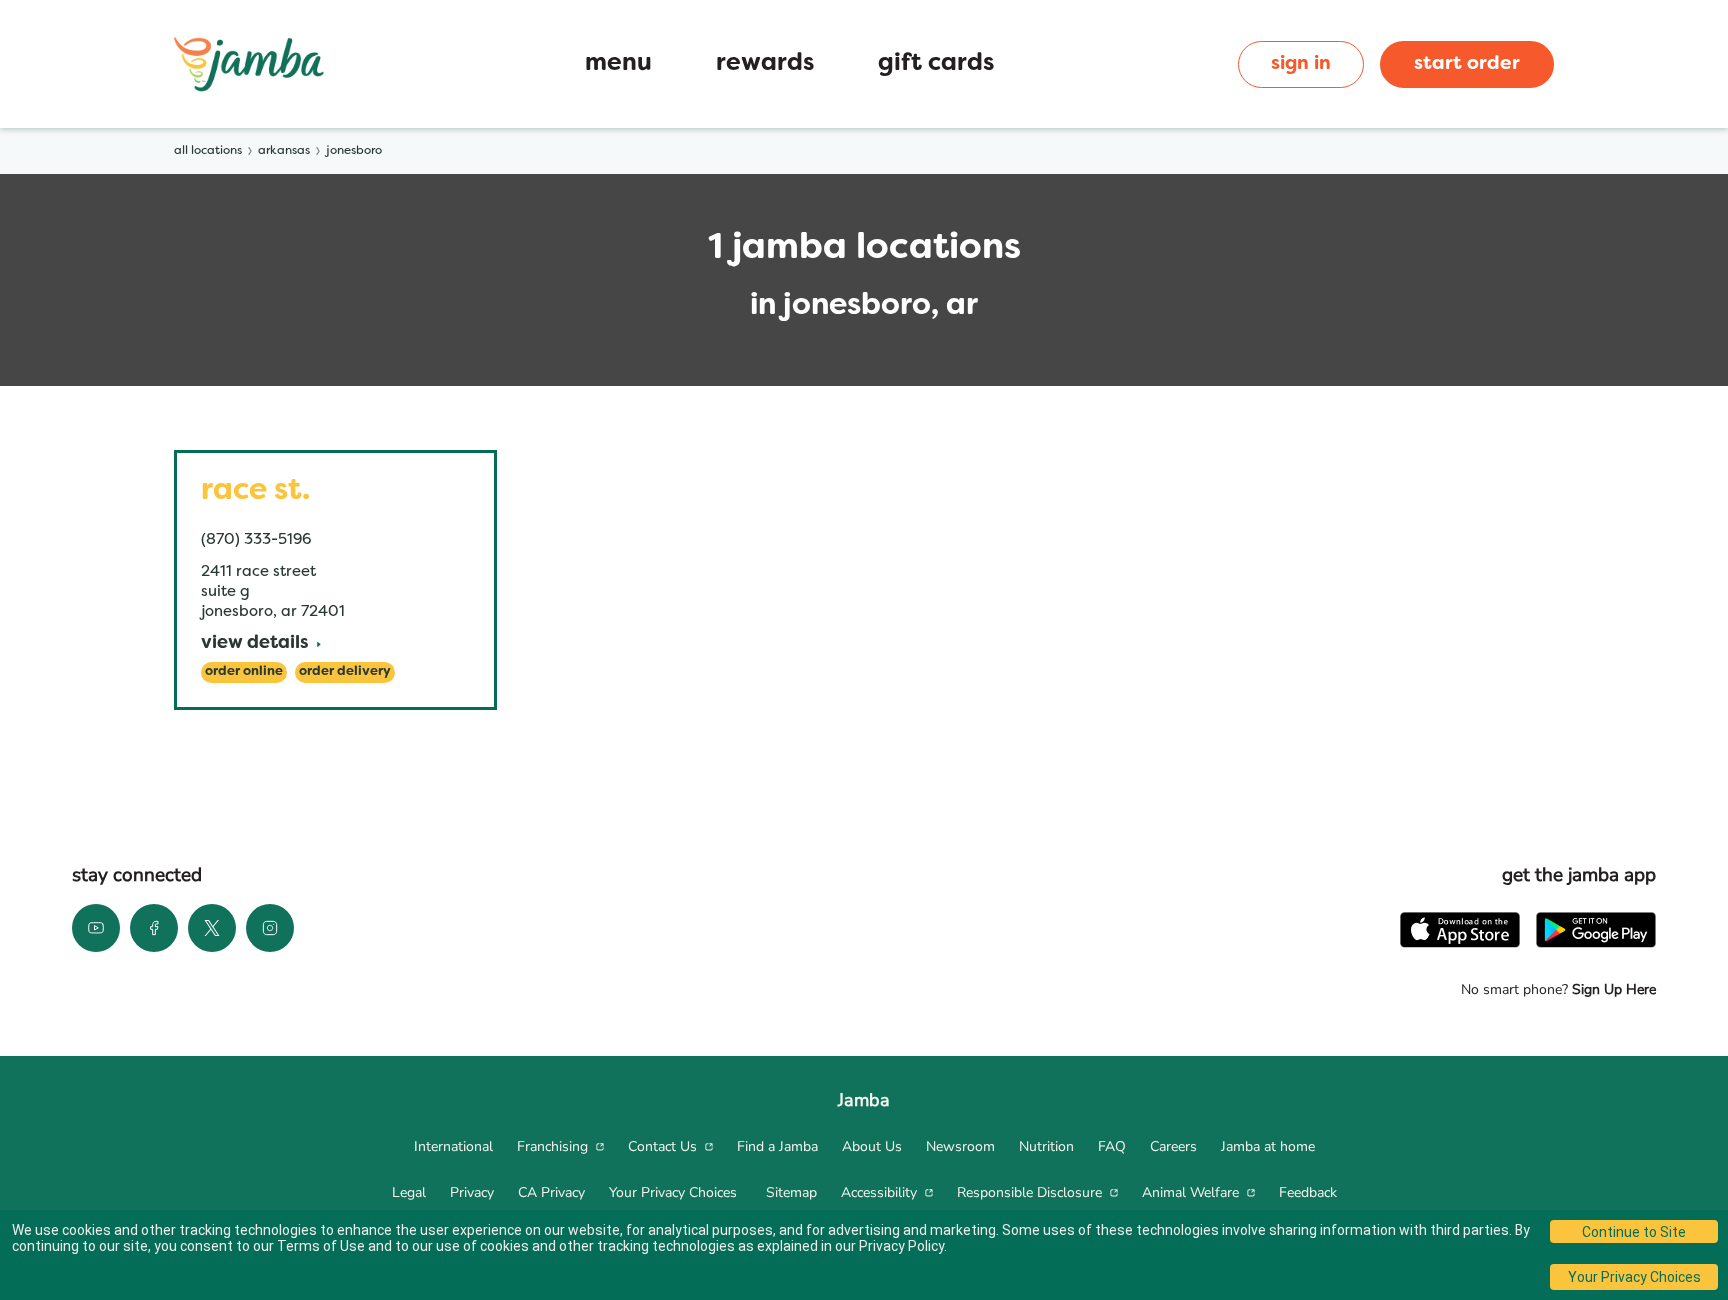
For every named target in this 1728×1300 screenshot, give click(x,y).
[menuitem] (453, 1147)
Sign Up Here (1612, 989)
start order (1467, 64)
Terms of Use (321, 1246)
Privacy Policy (901, 1246)
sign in (1301, 64)
